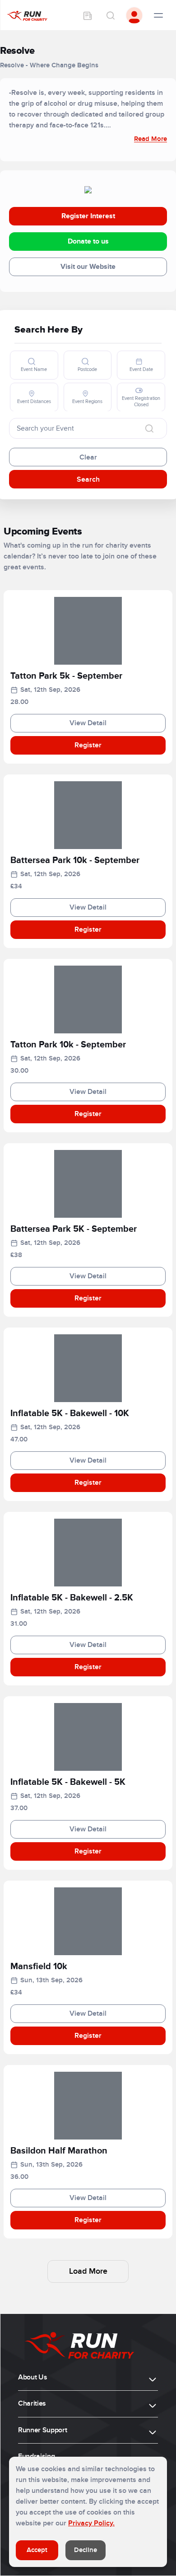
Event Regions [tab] (87, 401)
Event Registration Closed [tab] (141, 401)
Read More (151, 139)
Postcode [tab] (87, 369)
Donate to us (88, 241)
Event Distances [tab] (34, 401)
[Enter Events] (88, 15)
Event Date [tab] (141, 369)
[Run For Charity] (27, 15)
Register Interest (88, 216)
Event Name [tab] (34, 369)
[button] (88, 678)
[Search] (110, 15)
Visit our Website (88, 267)
